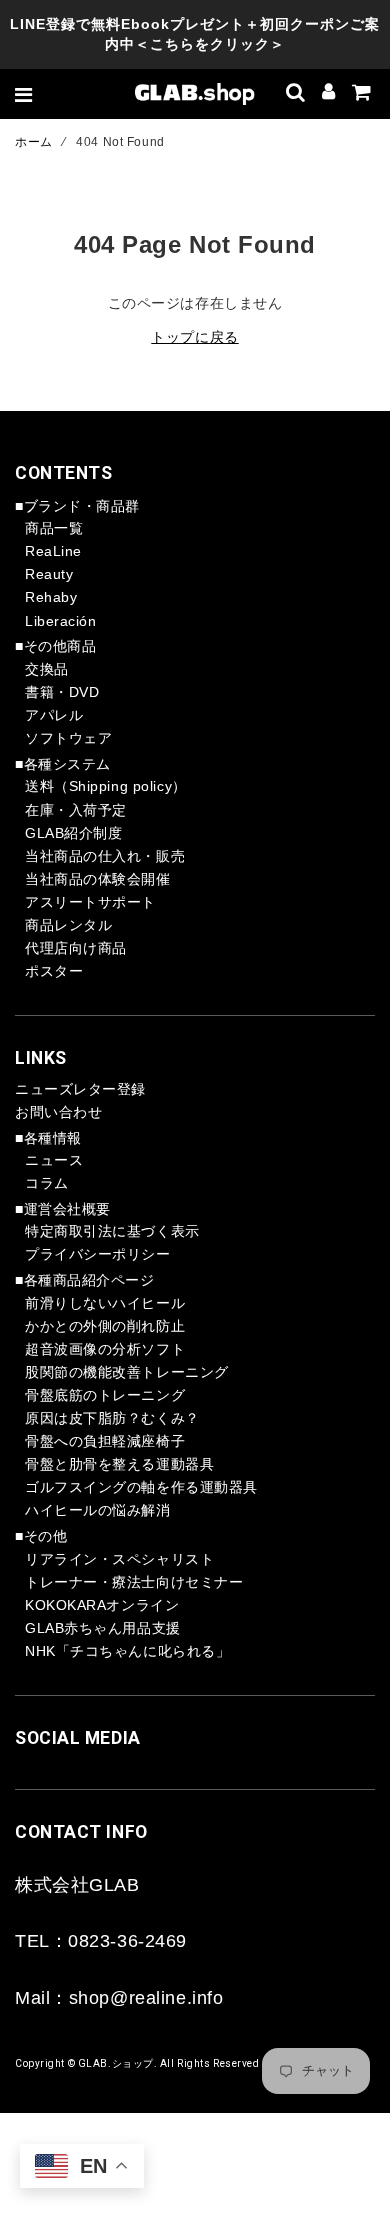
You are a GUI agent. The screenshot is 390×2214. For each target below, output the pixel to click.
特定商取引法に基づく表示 (112, 1231)
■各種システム (63, 764)
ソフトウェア (68, 738)
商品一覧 (54, 528)
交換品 (47, 669)
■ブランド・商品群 (77, 506)
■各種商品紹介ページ (85, 1280)
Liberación (61, 621)
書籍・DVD (62, 692)
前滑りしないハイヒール (105, 1303)
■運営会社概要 (63, 1209)
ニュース (54, 1160)
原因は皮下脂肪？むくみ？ (112, 1418)
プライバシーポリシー (98, 1254)
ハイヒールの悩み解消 (98, 1510)
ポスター (54, 971)
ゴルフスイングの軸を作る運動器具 (141, 1487)
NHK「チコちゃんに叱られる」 (127, 1651)
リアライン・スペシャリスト (119, 1559)
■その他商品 (55, 646)
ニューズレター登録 (80, 1089)
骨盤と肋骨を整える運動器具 (119, 1464)
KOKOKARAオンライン (102, 1605)
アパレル (54, 715)
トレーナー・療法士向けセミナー (134, 1582)
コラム (47, 1183)
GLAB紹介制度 (73, 833)
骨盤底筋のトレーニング (105, 1395)
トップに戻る (194, 337)
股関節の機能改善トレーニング (127, 1372)
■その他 (41, 1536)
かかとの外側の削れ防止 (105, 1326)
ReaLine (53, 551)
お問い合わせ (58, 1112)
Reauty (49, 574)
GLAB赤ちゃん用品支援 (103, 1628)
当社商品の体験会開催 (98, 879)
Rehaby (51, 597)
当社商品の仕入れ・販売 (105, 856)
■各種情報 (48, 1138)
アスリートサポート (90, 902)
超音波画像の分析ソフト (105, 1349)
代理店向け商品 (76, 948)
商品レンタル (68, 925)
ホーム (34, 142)
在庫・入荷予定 (76, 810)
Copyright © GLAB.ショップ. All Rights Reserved (137, 2063)
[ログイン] (329, 94)
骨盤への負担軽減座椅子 (105, 1441)
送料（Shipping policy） (106, 786)
